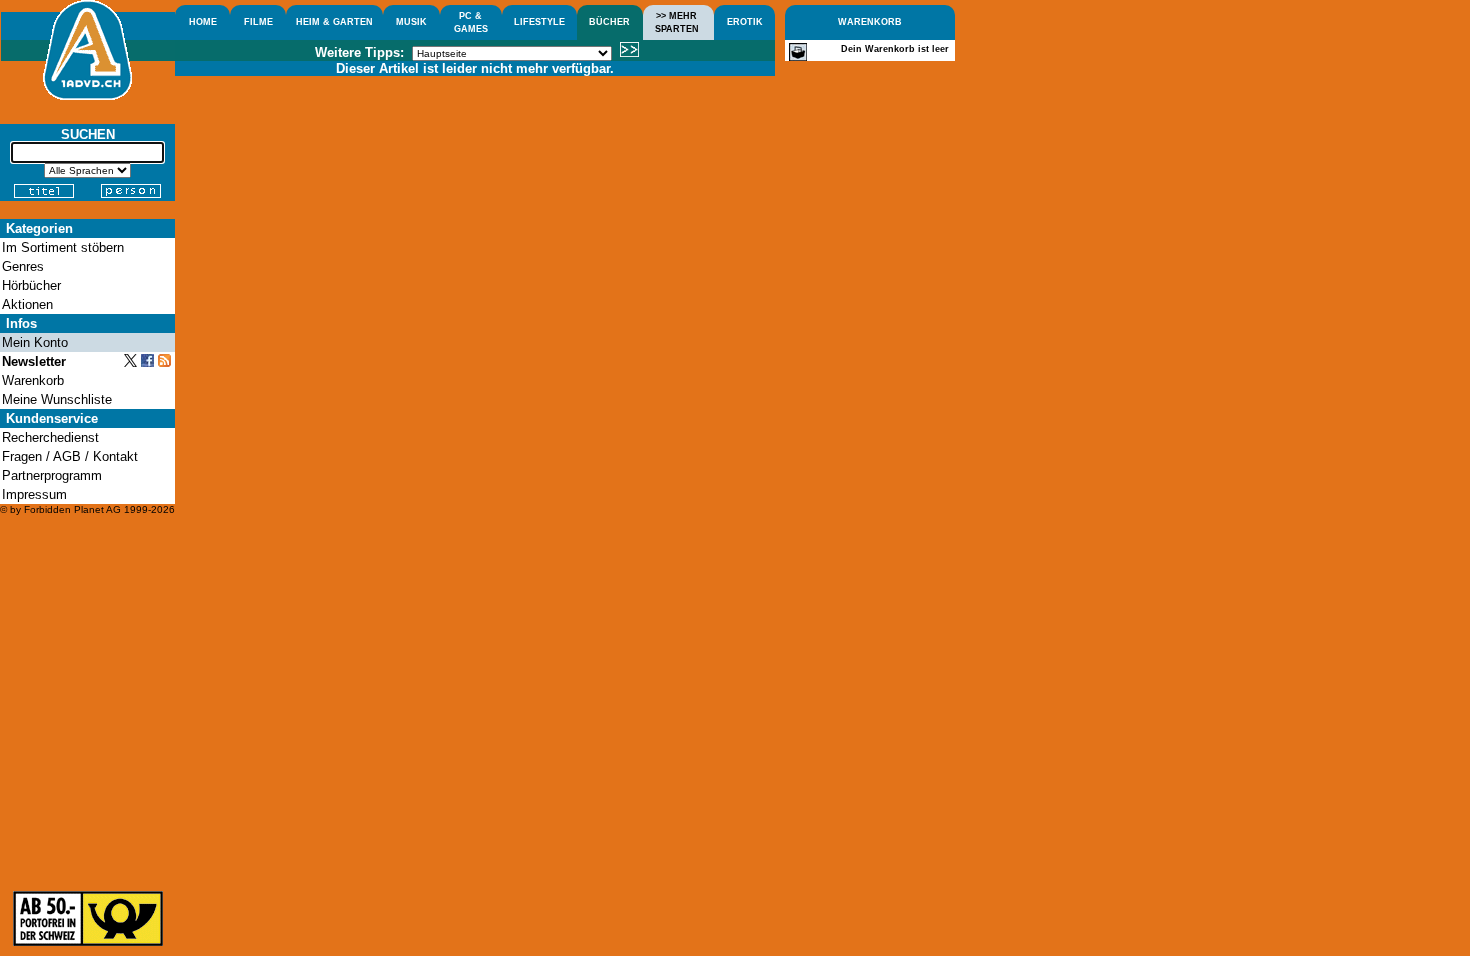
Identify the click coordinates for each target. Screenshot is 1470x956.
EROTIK (745, 22)
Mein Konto (35, 342)
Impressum (34, 494)
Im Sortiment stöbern (63, 247)
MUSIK (411, 22)
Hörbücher (31, 285)
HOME (203, 22)
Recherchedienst (50, 437)
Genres (23, 266)
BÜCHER (609, 22)
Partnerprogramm (52, 475)
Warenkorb (33, 380)
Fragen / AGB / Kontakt (70, 456)
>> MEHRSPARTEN (677, 22)
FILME (258, 22)
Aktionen (27, 304)
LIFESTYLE (539, 22)
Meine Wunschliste (57, 399)
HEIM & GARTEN (334, 22)
